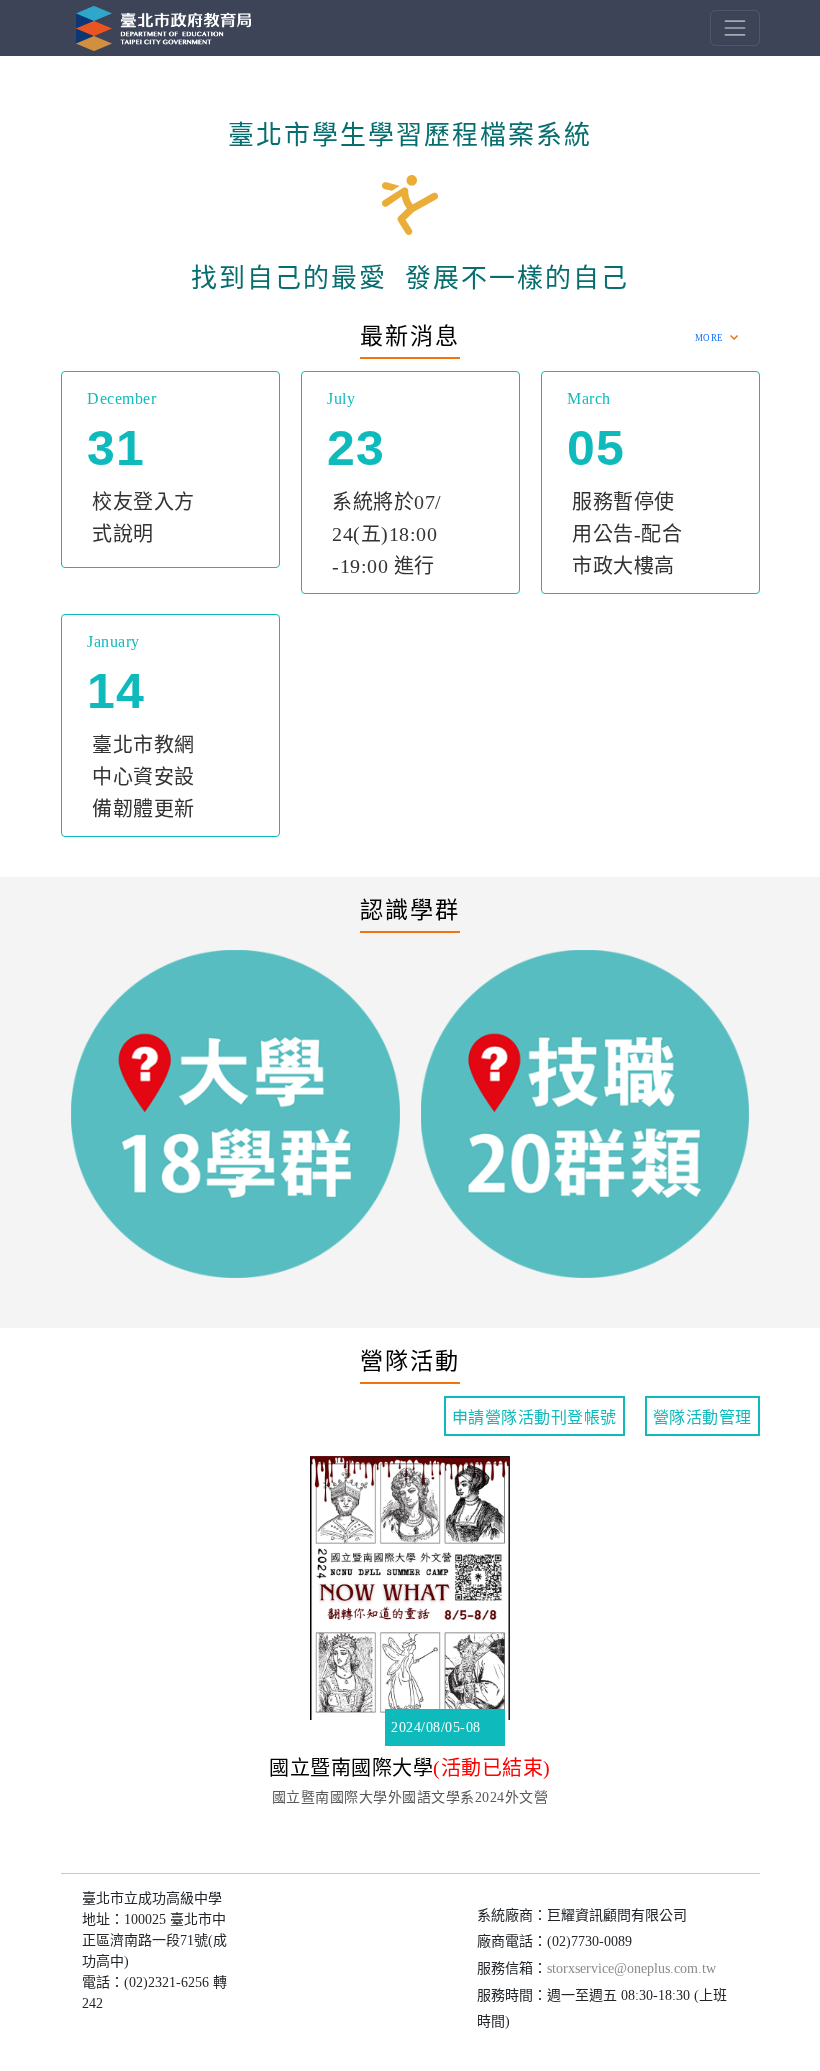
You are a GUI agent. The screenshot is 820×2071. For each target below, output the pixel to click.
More (709, 338)
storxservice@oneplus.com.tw (631, 1968)
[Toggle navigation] (734, 27)
